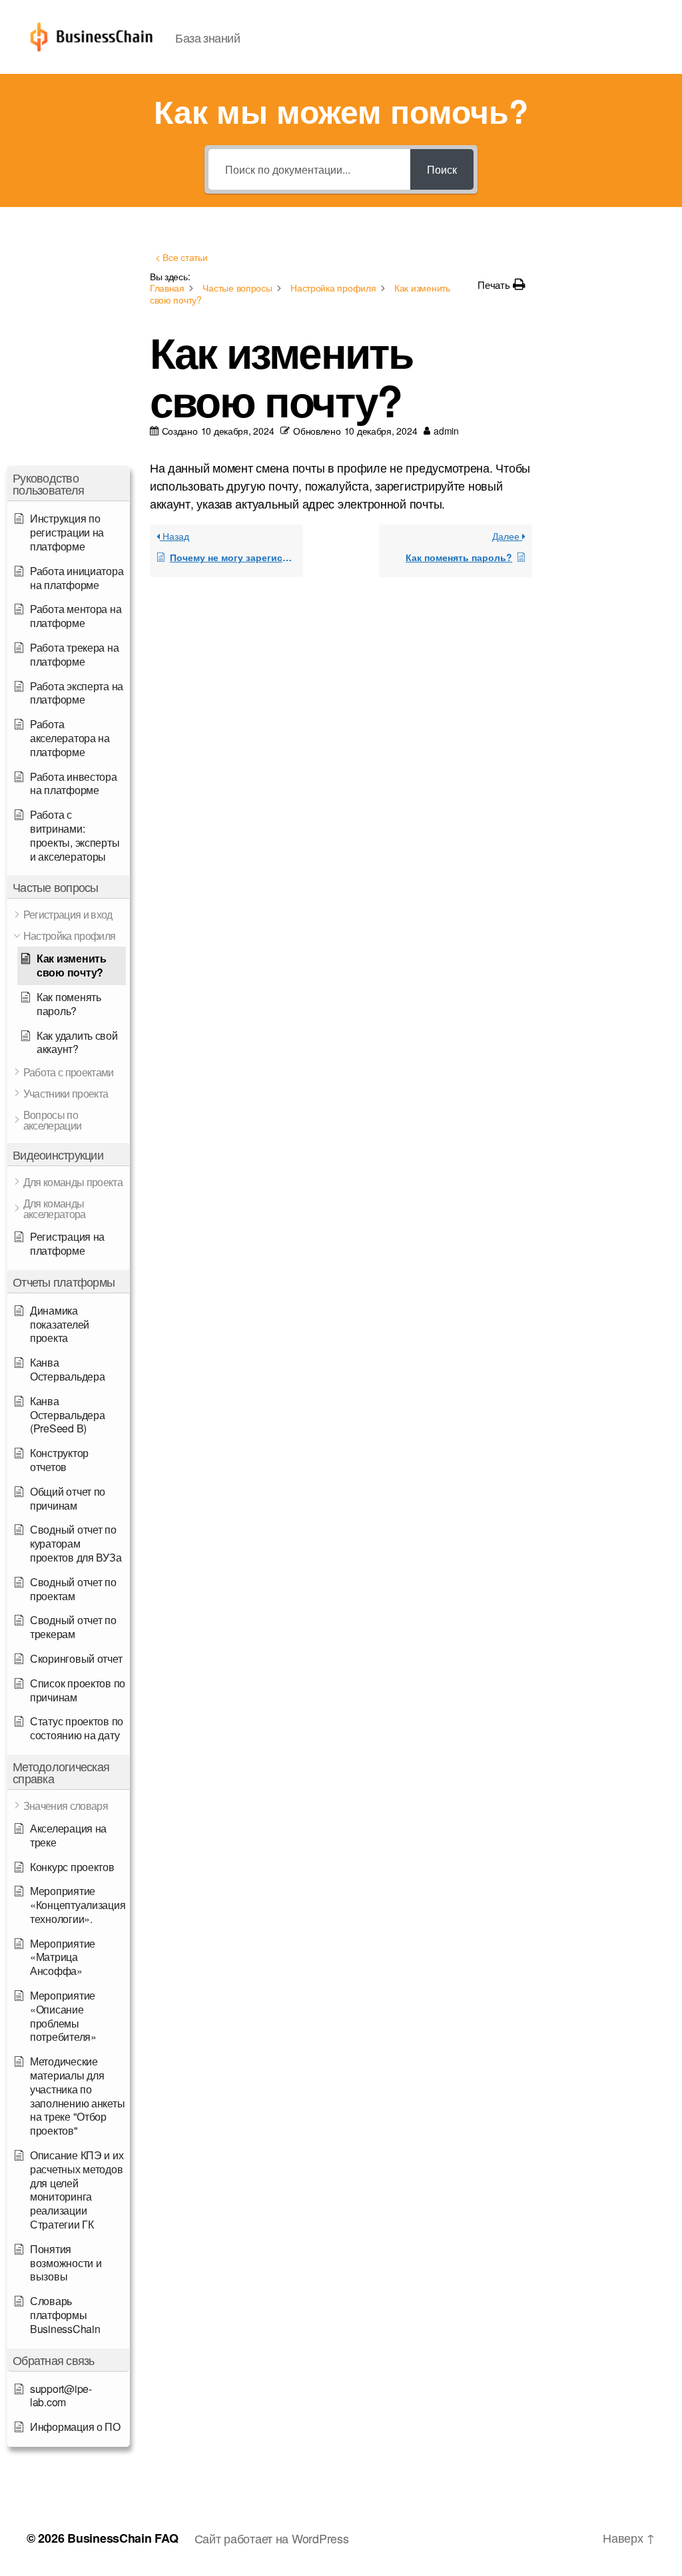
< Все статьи (181, 257)
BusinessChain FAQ (123, 2538)
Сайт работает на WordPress (272, 2538)
